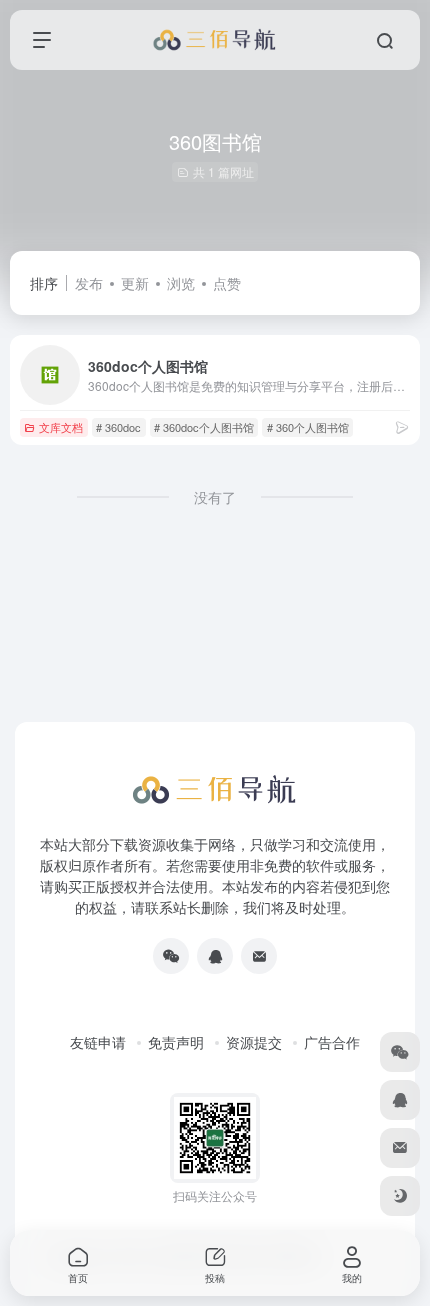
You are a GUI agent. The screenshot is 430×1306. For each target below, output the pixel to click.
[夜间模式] (400, 1196)
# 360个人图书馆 (308, 427)
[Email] (259, 956)
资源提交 (254, 1042)
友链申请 (98, 1042)
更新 (135, 283)
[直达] (402, 426)
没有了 (215, 497)
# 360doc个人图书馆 (204, 427)
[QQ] (215, 956)
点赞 (227, 283)
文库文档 (61, 427)
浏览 (181, 283)
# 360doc (118, 427)
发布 (89, 283)
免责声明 (176, 1042)
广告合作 (332, 1042)
